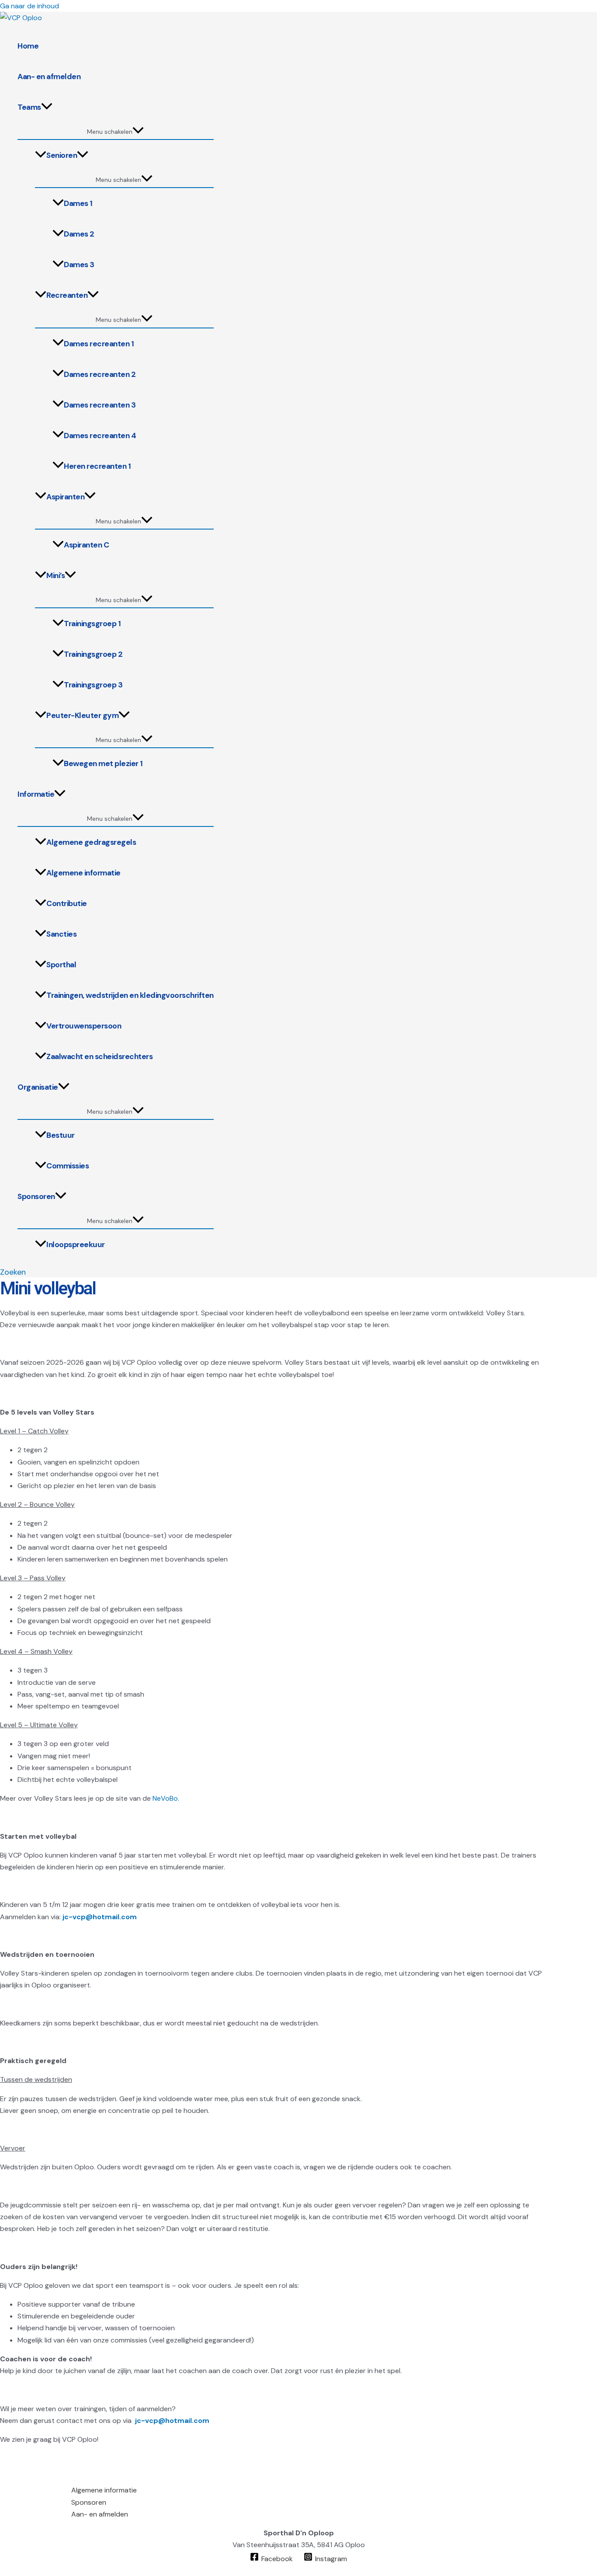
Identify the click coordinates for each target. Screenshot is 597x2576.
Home (28, 46)
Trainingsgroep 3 (93, 685)
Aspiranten (65, 497)
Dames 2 (79, 234)
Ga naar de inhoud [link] (30, 6)
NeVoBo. (166, 1798)
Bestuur (61, 1135)
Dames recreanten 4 (100, 436)
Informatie (36, 794)
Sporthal (61, 965)
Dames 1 (78, 203)
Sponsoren (36, 1196)
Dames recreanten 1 (99, 344)
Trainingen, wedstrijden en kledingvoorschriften (130, 995)
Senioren (62, 155)
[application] (47, 107)
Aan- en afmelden (49, 77)
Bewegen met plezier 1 (103, 763)
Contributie (67, 903)
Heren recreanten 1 (97, 466)
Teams (29, 107)
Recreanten (67, 295)
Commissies (68, 1166)
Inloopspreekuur (76, 1244)
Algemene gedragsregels (91, 842)
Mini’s (56, 575)
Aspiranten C (86, 545)
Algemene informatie (83, 873)
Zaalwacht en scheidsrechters (99, 1056)
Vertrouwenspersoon (84, 1026)
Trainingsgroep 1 (92, 624)
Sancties (61, 934)
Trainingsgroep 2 (93, 654)
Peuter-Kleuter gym (82, 715)
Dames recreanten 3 (100, 405)
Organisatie (38, 1087)
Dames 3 (79, 265)
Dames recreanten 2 (100, 374)
